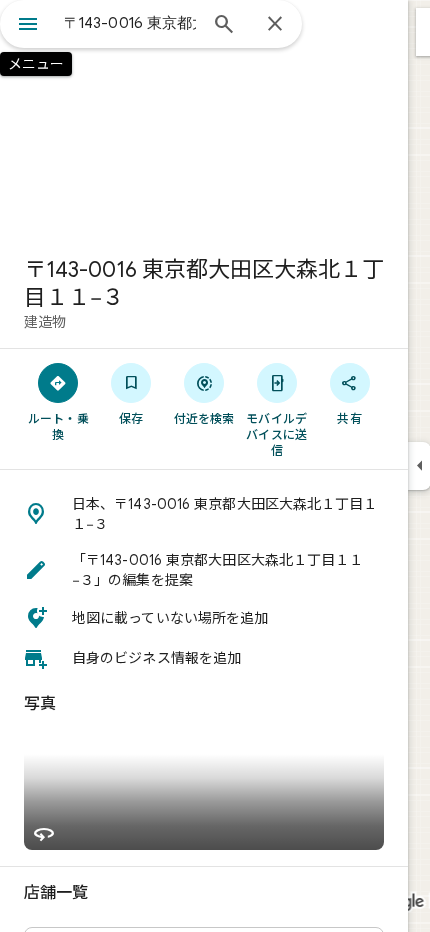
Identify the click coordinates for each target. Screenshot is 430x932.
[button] (204, 514)
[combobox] (130, 23)
